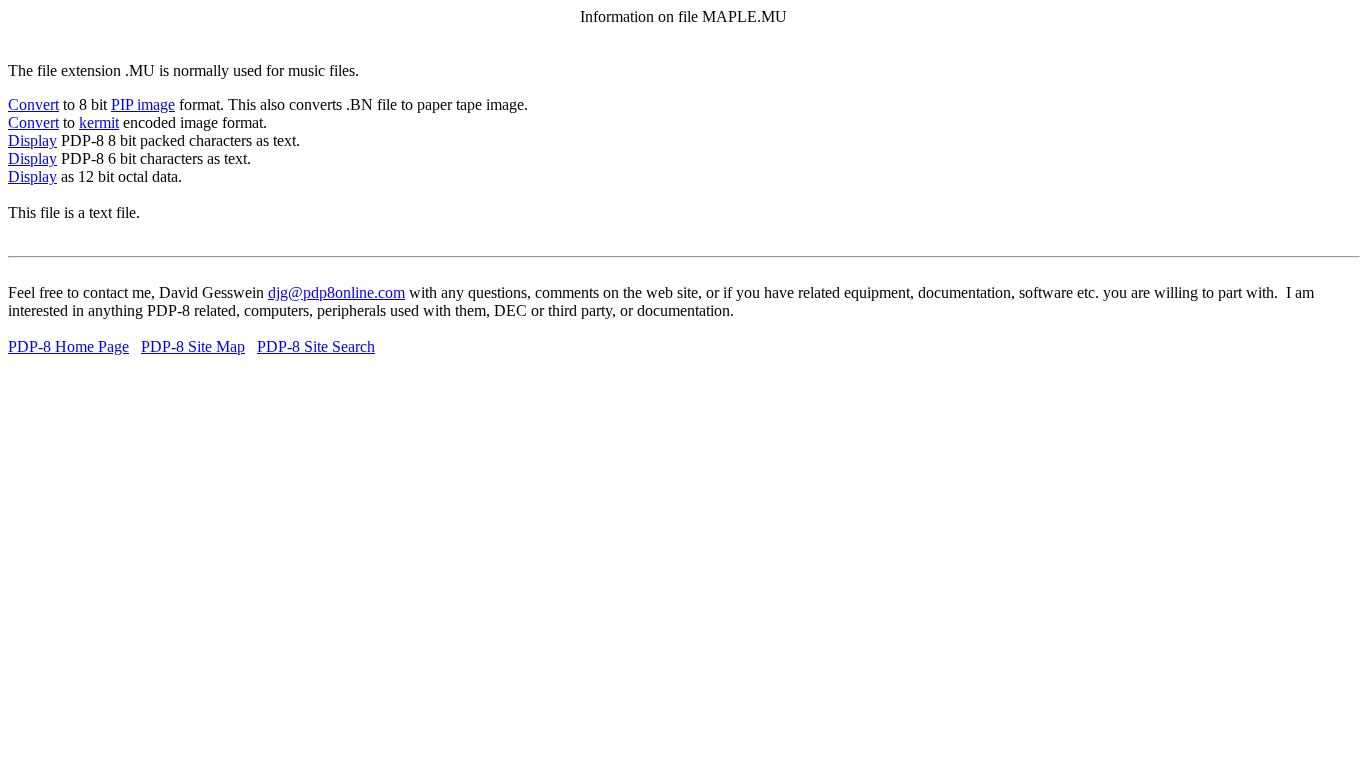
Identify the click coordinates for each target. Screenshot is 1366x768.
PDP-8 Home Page (68, 346)
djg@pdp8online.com (336, 292)
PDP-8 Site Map (193, 346)
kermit (99, 122)
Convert (33, 104)
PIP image (143, 104)
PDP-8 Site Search (316, 346)
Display (32, 140)
